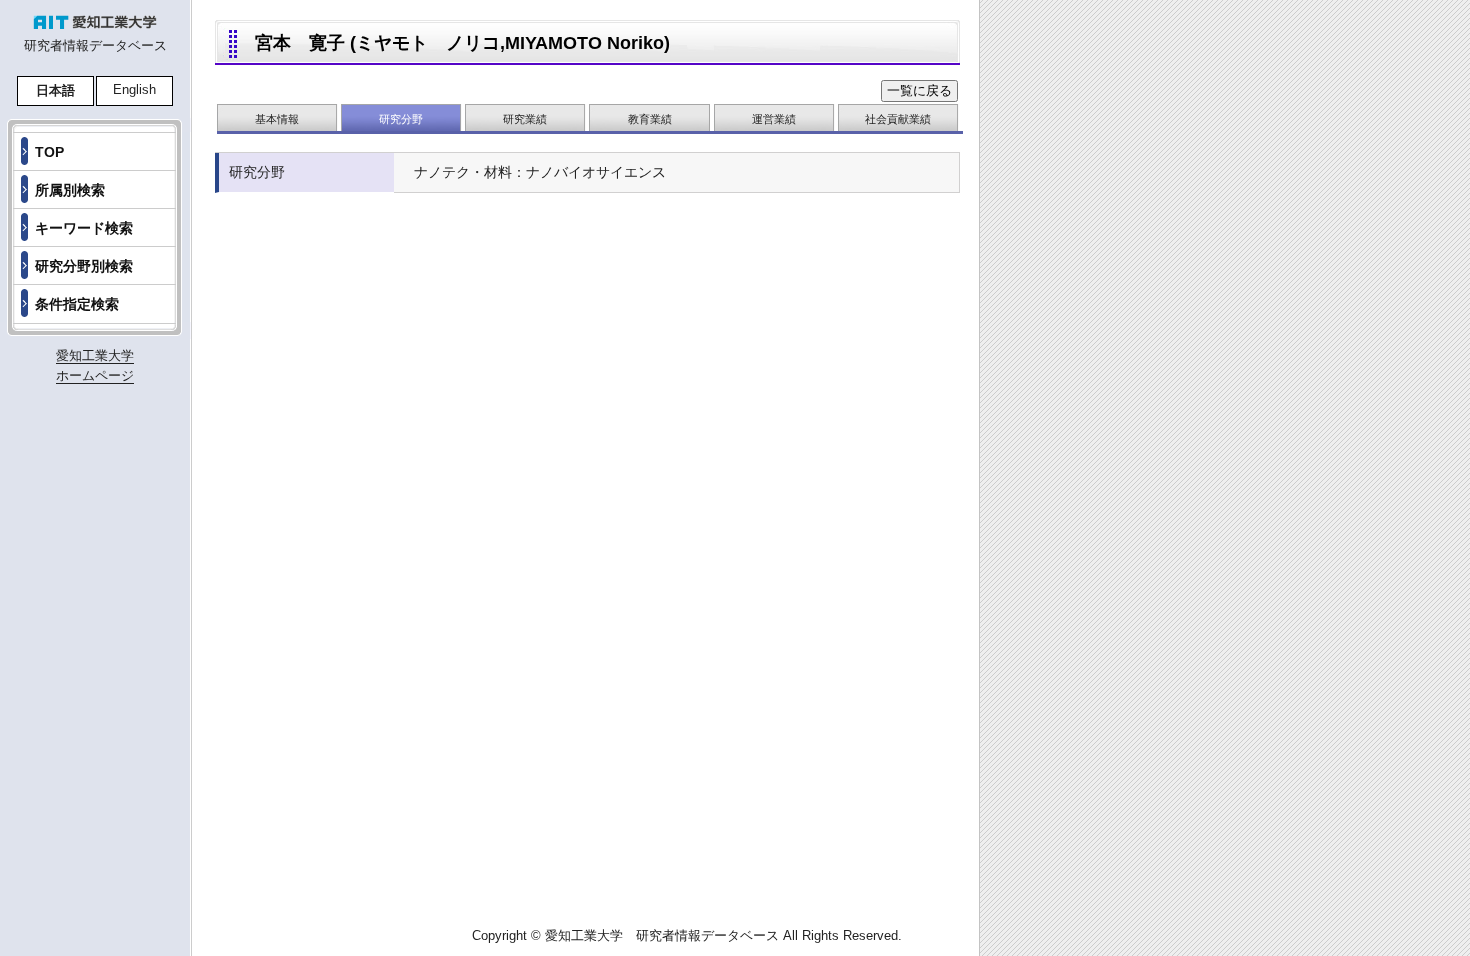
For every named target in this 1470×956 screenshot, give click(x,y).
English (134, 89)
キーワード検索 (84, 228)
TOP (49, 152)
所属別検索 (70, 190)
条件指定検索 (77, 304)
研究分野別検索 (84, 266)
